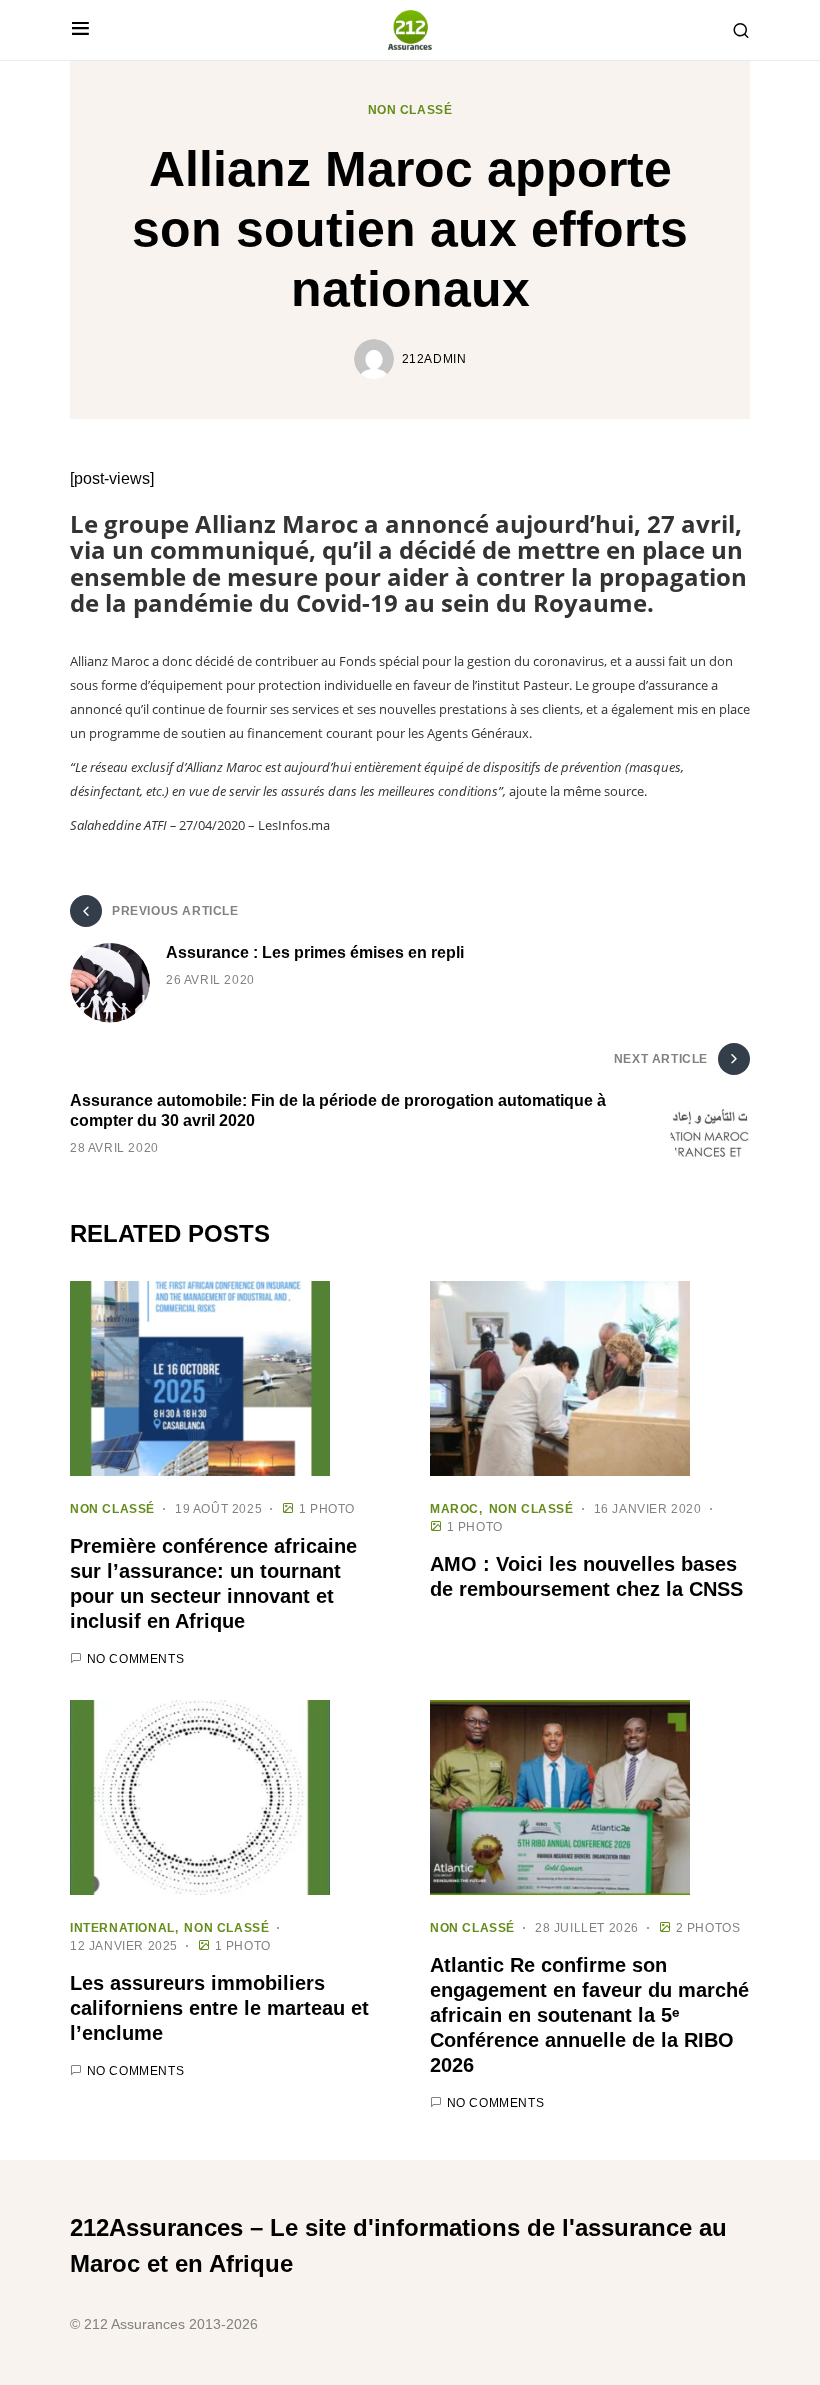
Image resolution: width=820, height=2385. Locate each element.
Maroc (454, 1509)
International (122, 1928)
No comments (136, 1659)
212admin (434, 359)
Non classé (410, 110)
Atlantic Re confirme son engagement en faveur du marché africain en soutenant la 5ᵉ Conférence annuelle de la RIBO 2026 (589, 2015)
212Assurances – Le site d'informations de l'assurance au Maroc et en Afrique (398, 2245)
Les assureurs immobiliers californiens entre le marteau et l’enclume (219, 2008)
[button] (80, 30)
